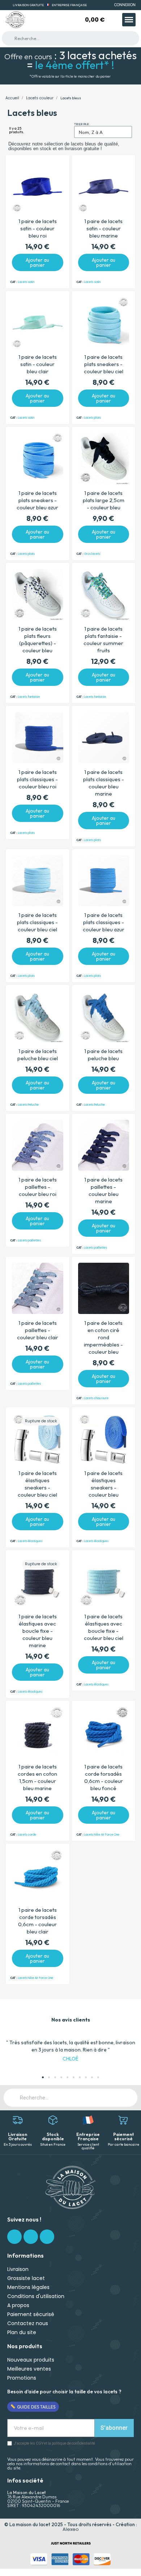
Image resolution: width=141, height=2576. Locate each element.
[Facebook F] (14, 2237)
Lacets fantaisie (29, 697)
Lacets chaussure (96, 1398)
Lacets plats (93, 418)
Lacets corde (27, 1835)
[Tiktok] (47, 2237)
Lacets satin (26, 282)
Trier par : (82, 124)
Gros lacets (92, 554)
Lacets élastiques (30, 1541)
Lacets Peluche (28, 1105)
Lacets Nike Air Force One (102, 1835)
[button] (9, 2051)
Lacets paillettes (29, 1241)
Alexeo (71, 2529)
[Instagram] (31, 2237)
